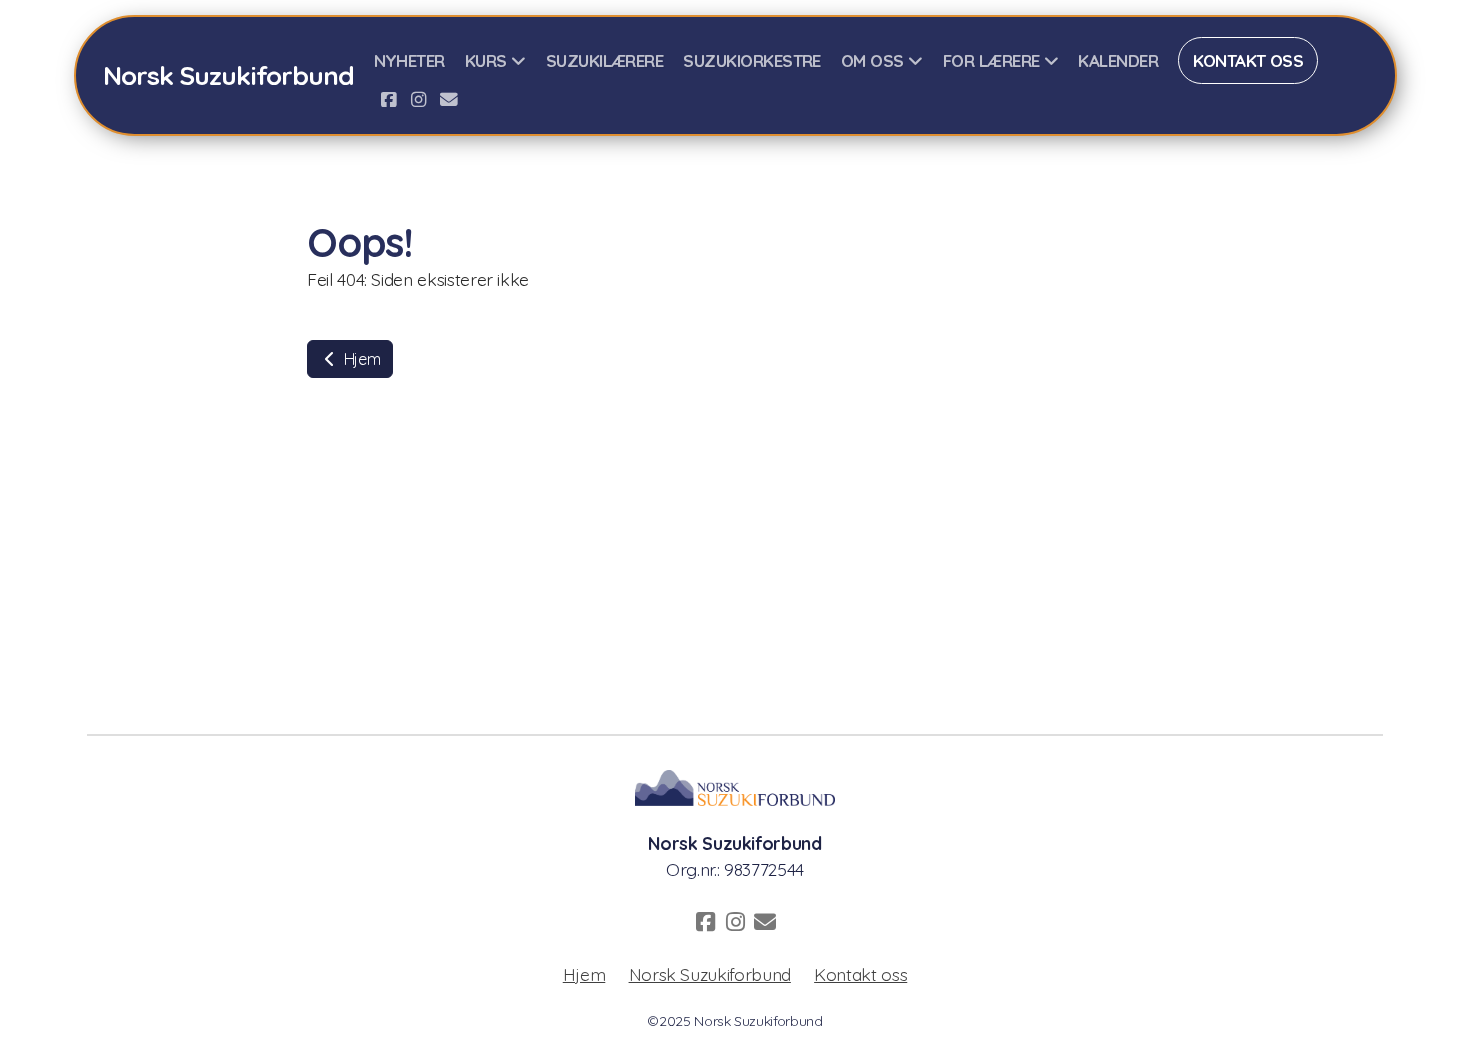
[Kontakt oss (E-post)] (449, 99)
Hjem (360, 359)
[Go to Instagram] (419, 99)
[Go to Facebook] (389, 99)
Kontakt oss (860, 974)
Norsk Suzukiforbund (710, 974)
